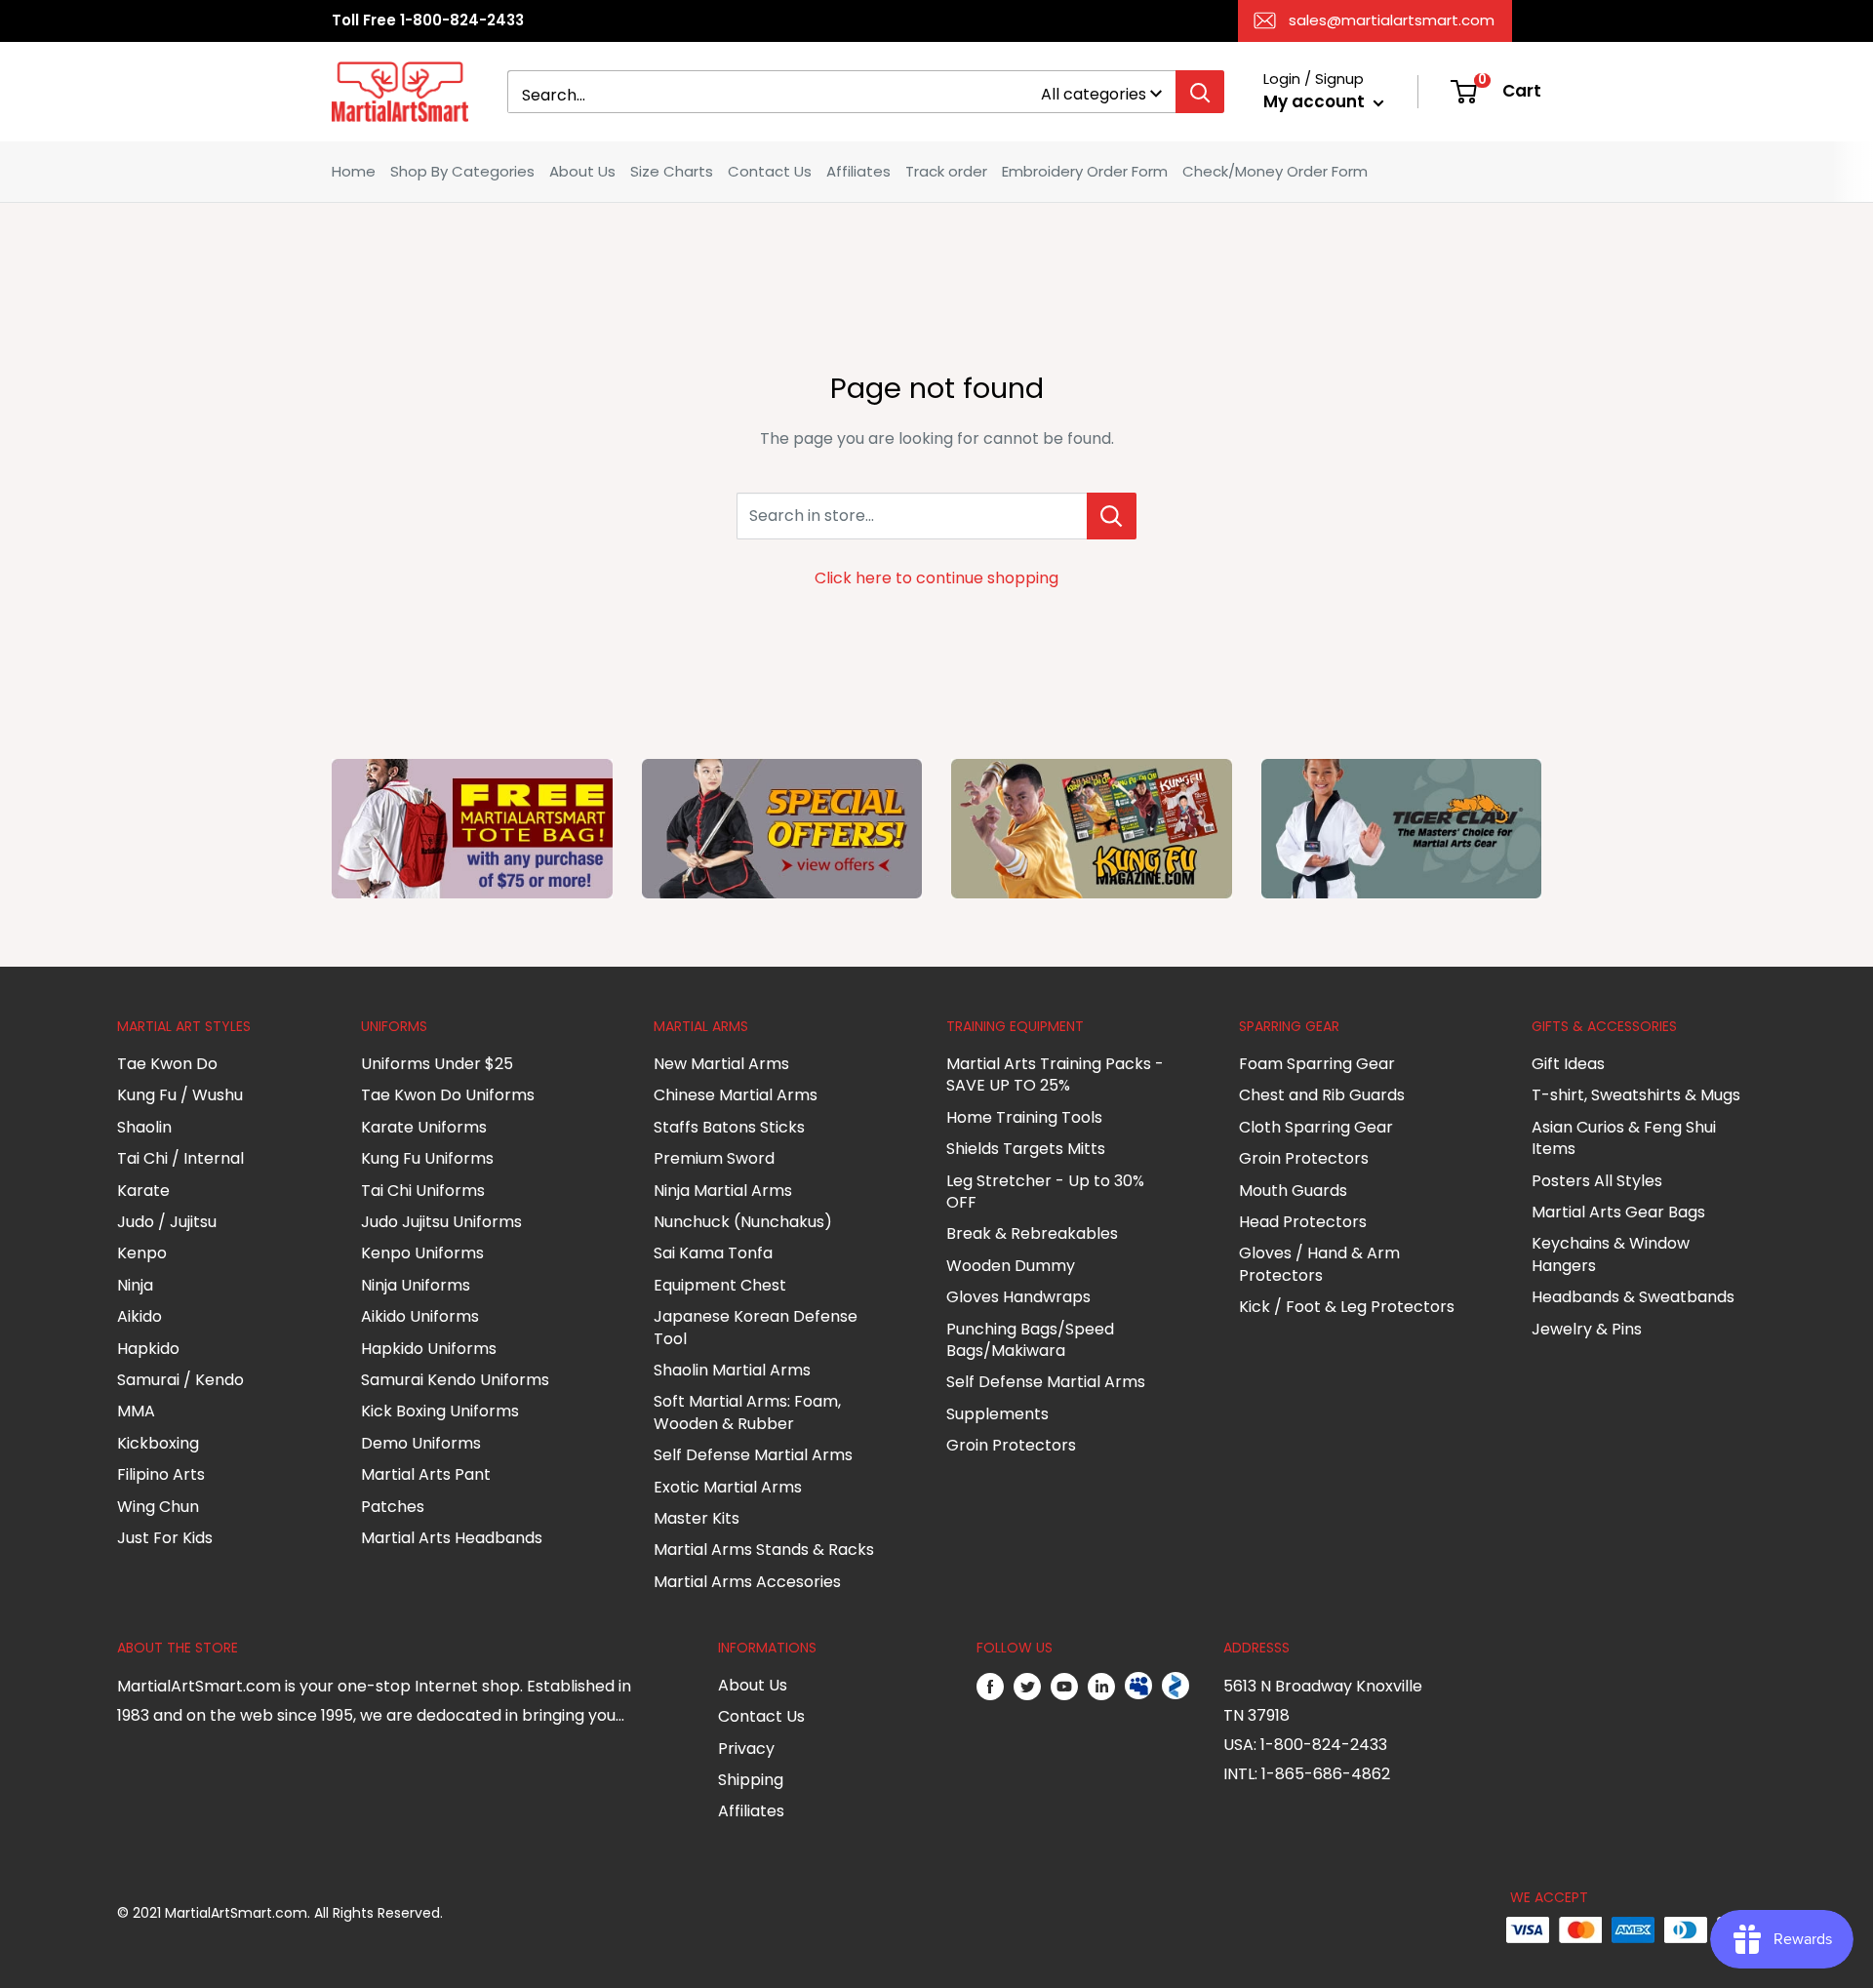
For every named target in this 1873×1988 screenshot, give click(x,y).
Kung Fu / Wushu (180, 1095)
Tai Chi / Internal (180, 1158)
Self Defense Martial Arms (753, 1455)
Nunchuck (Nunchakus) (743, 1222)
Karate (143, 1191)
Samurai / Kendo (180, 1380)
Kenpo (142, 1253)
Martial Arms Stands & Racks (764, 1550)
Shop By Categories (462, 171)
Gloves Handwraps (1018, 1297)
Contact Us (770, 171)
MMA (136, 1411)
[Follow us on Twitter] (1027, 1687)
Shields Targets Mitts (1026, 1149)
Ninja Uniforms (416, 1285)
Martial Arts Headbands (452, 1538)
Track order (946, 171)
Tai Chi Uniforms (423, 1191)
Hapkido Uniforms (429, 1349)
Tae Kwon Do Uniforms (448, 1095)
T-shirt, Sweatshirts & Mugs (1636, 1095)
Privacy (746, 1749)
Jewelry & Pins (1587, 1329)
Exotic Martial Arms (728, 1487)
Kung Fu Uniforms (427, 1158)
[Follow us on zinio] (1176, 1687)
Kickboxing (158, 1443)
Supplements (997, 1414)
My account (1316, 101)
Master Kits (697, 1518)
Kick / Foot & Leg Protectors (1347, 1307)
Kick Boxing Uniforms (440, 1411)
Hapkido (148, 1349)
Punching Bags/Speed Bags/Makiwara (1030, 1340)
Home (354, 171)
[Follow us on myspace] (1138, 1687)
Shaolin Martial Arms (732, 1370)
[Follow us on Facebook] (990, 1687)
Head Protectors (1303, 1222)
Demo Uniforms (421, 1443)
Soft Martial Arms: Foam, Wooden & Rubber (747, 1412)
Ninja (135, 1285)
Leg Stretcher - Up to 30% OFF (1045, 1192)
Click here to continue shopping (936, 578)
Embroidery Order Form (1085, 171)
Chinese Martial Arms (736, 1095)
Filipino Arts (161, 1474)
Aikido (139, 1316)
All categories (1094, 94)
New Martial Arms (721, 1064)
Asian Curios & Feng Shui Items (1624, 1138)
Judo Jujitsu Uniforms (441, 1222)
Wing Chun (158, 1507)
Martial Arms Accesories (747, 1582)
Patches (393, 1507)
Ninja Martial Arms (723, 1191)
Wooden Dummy (1011, 1266)
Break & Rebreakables (1032, 1233)
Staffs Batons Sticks (729, 1127)
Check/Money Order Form (1275, 171)
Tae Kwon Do (167, 1064)
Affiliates (858, 171)
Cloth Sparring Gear (1316, 1127)
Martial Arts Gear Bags (1618, 1212)
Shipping (751, 1780)
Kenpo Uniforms (422, 1253)
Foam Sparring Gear (1317, 1064)
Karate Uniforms (424, 1127)
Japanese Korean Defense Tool (756, 1327)
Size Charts (672, 171)
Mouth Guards (1293, 1191)
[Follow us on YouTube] (1064, 1687)
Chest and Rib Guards (1322, 1095)
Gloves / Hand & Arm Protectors (1319, 1264)
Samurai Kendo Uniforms (455, 1380)
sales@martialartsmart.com (1392, 20)
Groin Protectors (1011, 1445)
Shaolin (144, 1127)
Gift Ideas (1568, 1064)
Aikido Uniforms (420, 1316)
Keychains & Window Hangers (1611, 1254)
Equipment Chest (720, 1285)
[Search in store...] (1112, 516)
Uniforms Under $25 (437, 1064)
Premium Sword (714, 1158)
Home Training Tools (1024, 1117)
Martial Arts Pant (426, 1474)
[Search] (1200, 92)
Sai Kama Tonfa (713, 1253)
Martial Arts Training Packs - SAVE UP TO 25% (1055, 1074)
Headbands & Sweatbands (1633, 1297)
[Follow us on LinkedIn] (1101, 1687)
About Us (582, 171)
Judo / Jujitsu (167, 1222)
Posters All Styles (1597, 1181)
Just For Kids (165, 1538)
